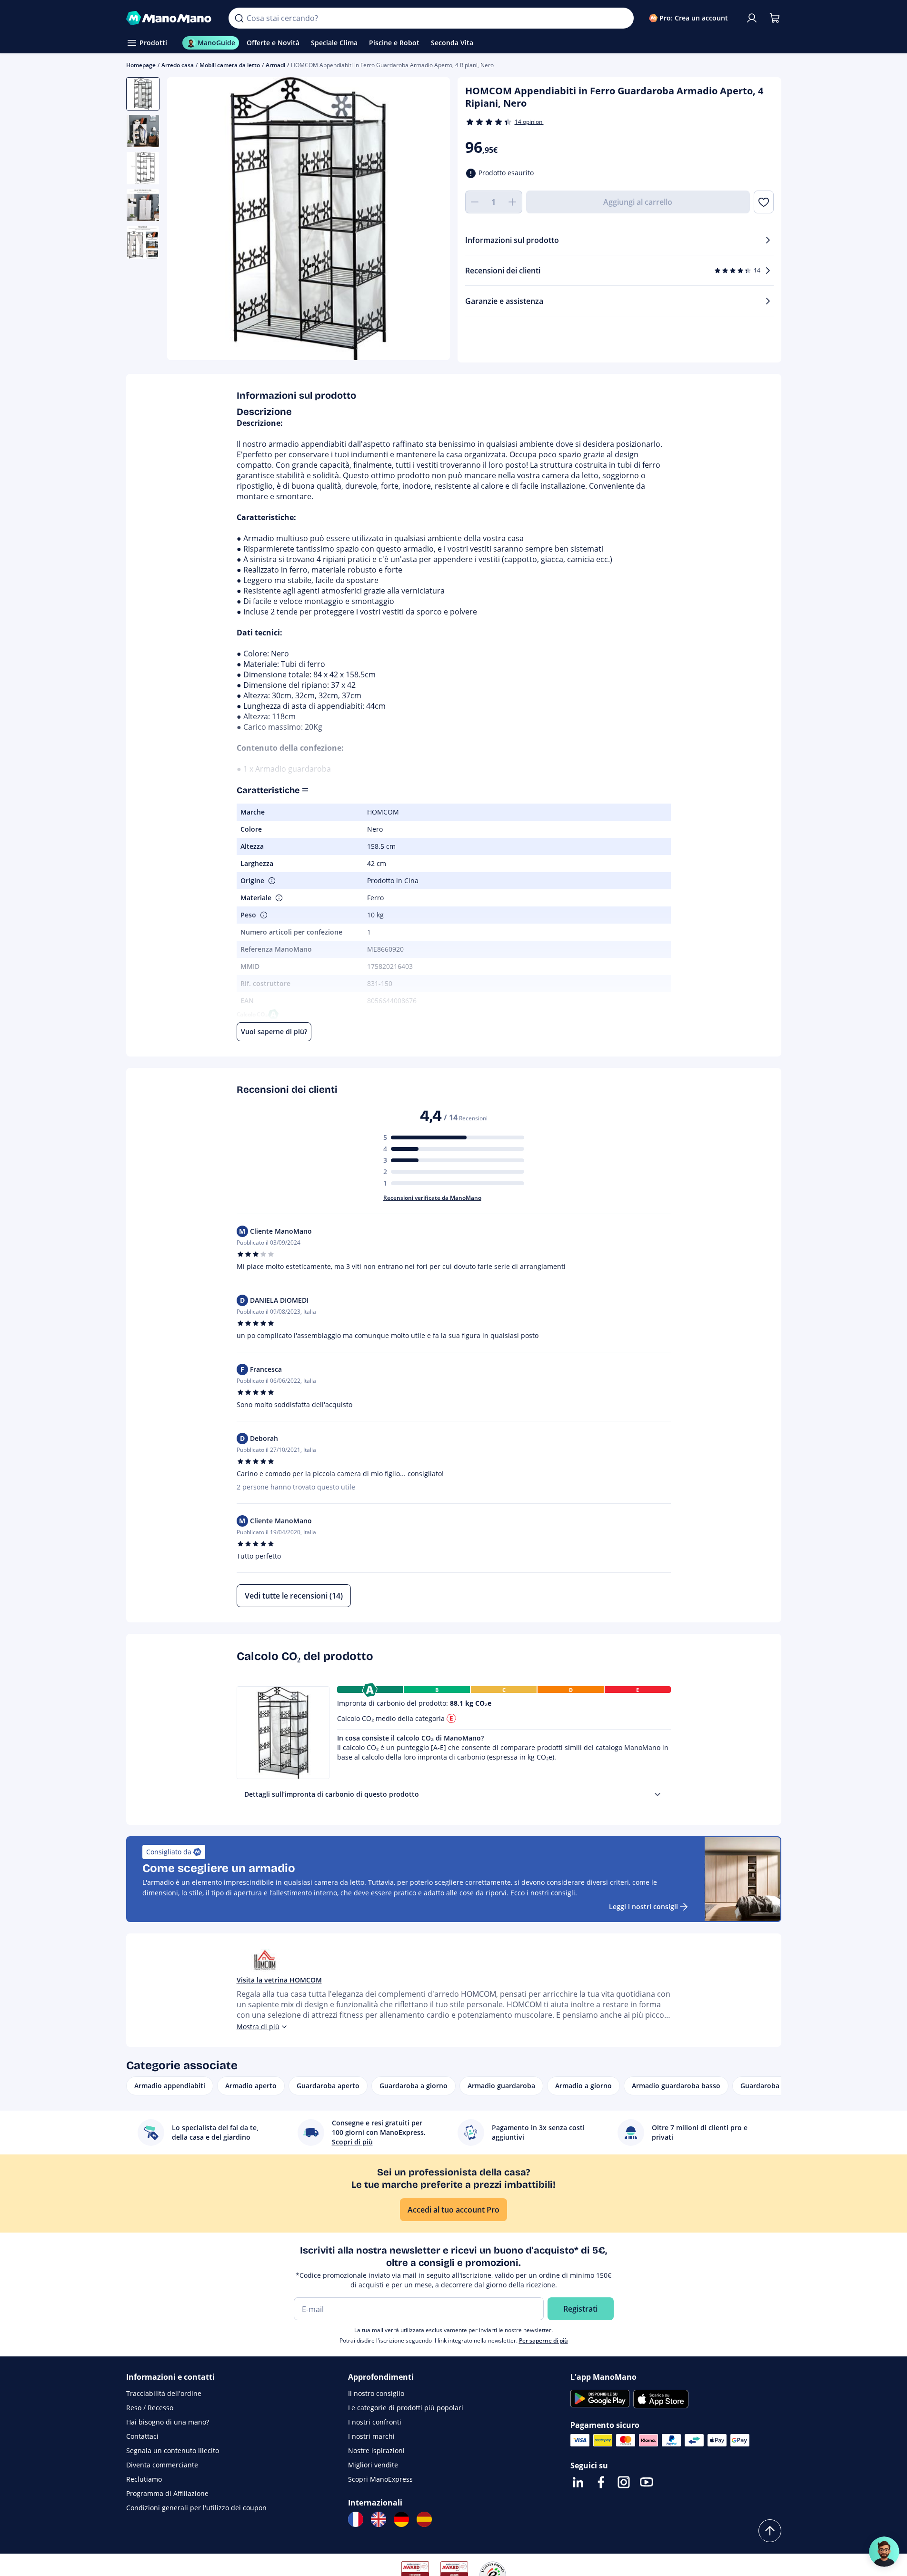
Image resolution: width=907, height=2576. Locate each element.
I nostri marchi (371, 2436)
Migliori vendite (373, 2465)
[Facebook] (601, 2482)
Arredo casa (178, 65)
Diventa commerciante (162, 2465)
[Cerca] (239, 18)
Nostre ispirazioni (376, 2450)
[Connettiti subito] (752, 18)
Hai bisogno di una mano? (168, 2422)
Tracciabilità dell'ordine (164, 2393)
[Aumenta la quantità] (513, 202)
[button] (271, 881)
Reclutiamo (144, 2479)
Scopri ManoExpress (380, 2479)
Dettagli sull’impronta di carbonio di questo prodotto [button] (332, 1794)
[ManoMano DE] (401, 2519)
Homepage (141, 65)
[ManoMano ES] (424, 2519)
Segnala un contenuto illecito (173, 2450)
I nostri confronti (375, 2422)
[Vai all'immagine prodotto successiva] (431, 220)
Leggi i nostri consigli (643, 1907)
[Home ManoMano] (170, 18)
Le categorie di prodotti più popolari (406, 2408)
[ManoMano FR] (356, 2519)
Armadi (275, 65)
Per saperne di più (543, 2340)
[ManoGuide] (884, 2552)
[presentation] (658, 1794)
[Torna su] (770, 2531)
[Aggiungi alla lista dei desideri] (763, 202)
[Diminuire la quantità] (475, 202)
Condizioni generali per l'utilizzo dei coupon (196, 2508)
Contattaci (142, 2436)
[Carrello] (775, 18)
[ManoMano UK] (379, 2519)
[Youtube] (647, 2482)
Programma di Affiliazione (167, 2493)
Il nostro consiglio (376, 2393)
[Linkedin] (578, 2482)
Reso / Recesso (150, 2408)
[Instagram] (624, 2482)
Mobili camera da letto (230, 65)
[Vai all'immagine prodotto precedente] (186, 220)
